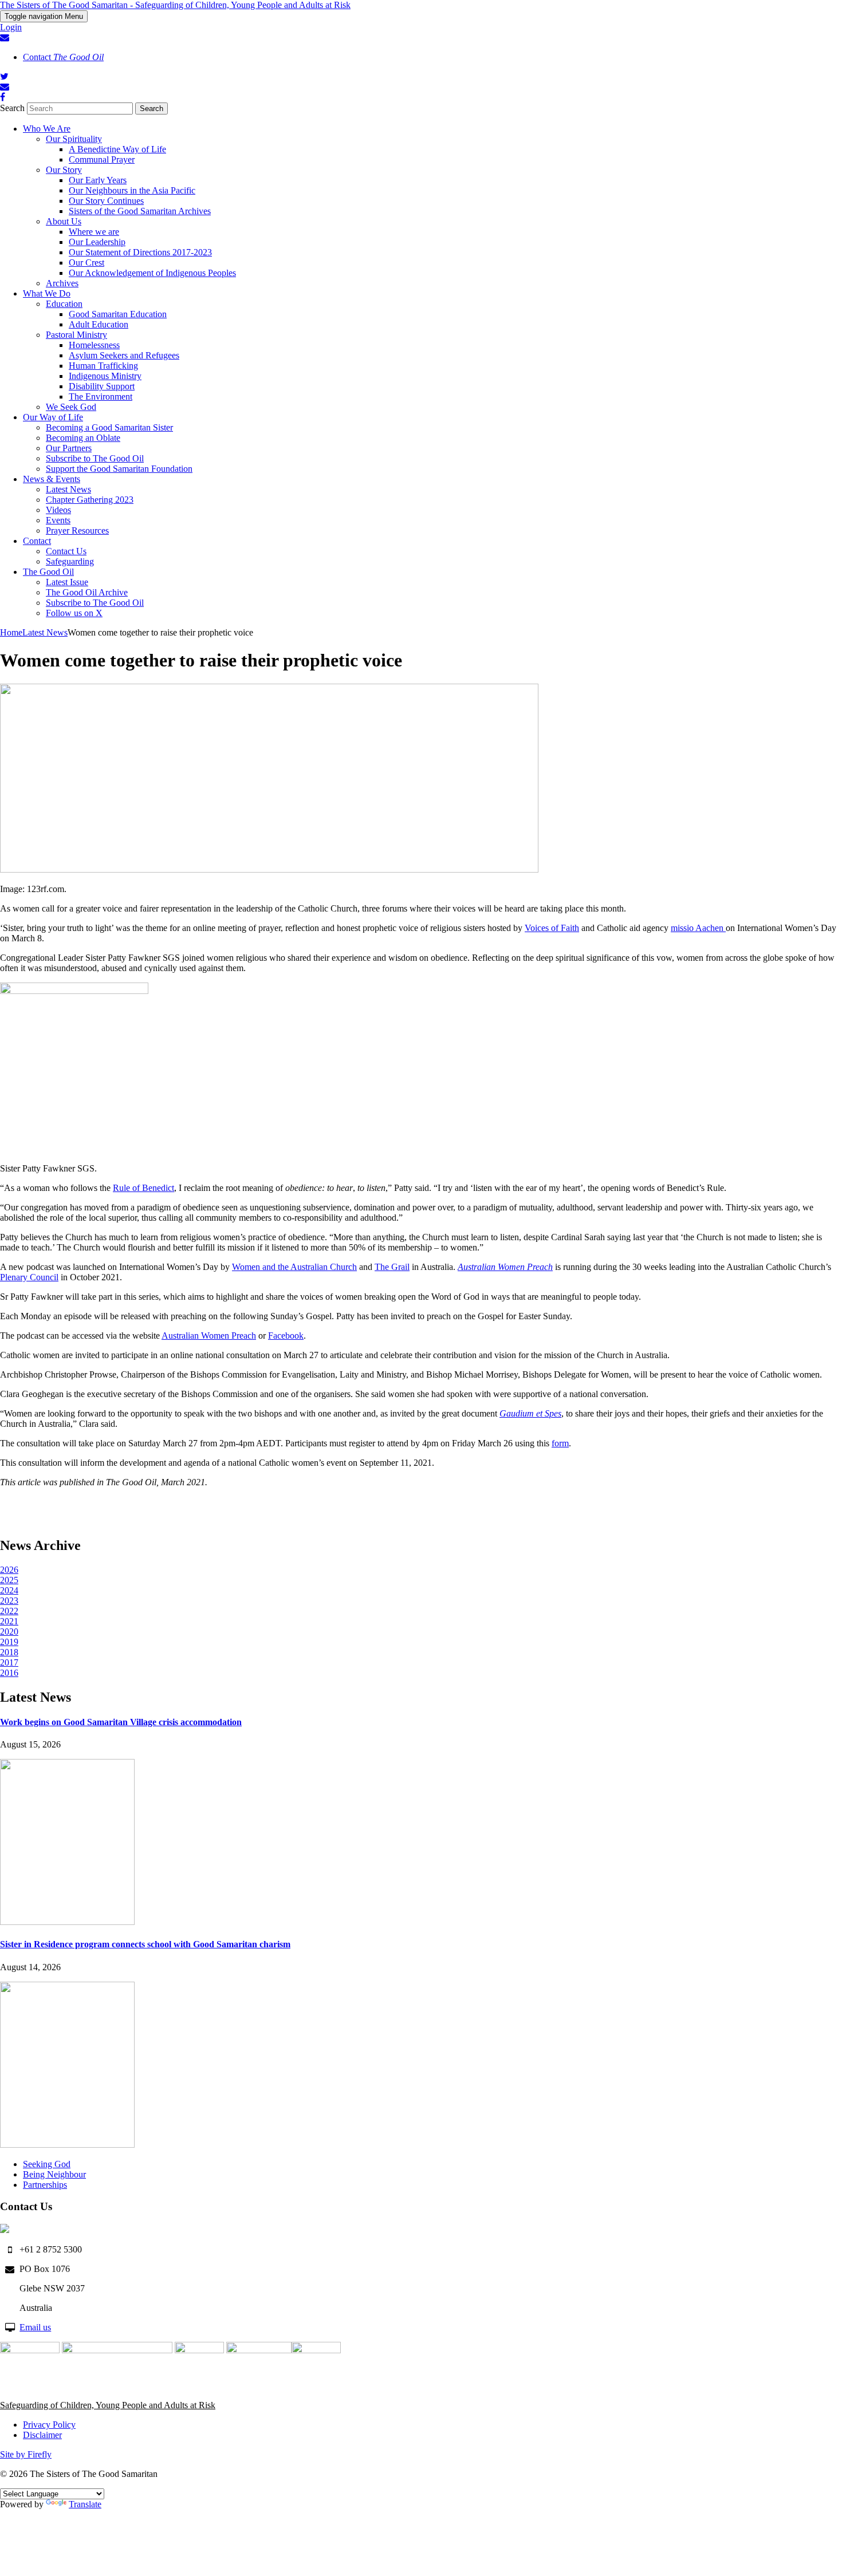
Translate (85, 2504)
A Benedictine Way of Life (117, 149)
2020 (9, 1632)
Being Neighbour (54, 2174)
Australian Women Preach (209, 1336)
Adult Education (99, 324)
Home (11, 632)
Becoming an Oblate (83, 438)
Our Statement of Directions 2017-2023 (140, 252)
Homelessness (94, 345)
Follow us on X (74, 613)
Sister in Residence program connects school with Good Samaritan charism (145, 1944)
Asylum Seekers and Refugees (124, 355)
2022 (9, 1611)
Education (64, 304)
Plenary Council (29, 1277)
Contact (63, 57)
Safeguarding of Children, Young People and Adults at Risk (108, 2405)
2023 (9, 1601)
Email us (35, 2327)
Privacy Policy (49, 2425)
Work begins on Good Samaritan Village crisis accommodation (121, 1722)
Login (11, 27)
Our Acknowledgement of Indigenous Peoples (152, 273)
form (560, 1443)
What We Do (47, 293)
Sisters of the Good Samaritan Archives (140, 211)
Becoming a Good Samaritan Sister (109, 427)
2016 (9, 1673)
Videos (58, 510)
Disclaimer (42, 2435)
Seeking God (47, 2164)
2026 (9, 1570)
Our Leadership (97, 242)
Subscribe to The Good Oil (95, 458)
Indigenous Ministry (105, 376)
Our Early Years (98, 180)
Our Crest (86, 263)
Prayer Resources (77, 530)
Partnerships (45, 2185)
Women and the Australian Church (294, 1267)
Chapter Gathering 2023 (90, 500)
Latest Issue (67, 582)
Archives (62, 283)
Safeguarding (70, 561)
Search (12, 108)
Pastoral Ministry (76, 335)
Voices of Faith (552, 928)
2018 (9, 1652)
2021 (9, 1621)
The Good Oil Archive (87, 592)
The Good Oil (48, 572)
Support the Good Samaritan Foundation (119, 469)
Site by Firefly (26, 2454)
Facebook (286, 1336)
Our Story (64, 170)
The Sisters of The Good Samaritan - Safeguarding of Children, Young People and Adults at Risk (175, 5)
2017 (9, 1662)
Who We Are (47, 129)
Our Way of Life (53, 417)
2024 (9, 1590)
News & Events (52, 479)
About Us (64, 221)
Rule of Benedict (143, 1188)
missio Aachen (698, 928)
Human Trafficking (103, 366)
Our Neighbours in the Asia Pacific (132, 190)
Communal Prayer (102, 159)
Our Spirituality (74, 139)
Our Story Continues (106, 201)
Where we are (94, 232)
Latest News (68, 489)
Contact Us (66, 551)
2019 (9, 1642)
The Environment (101, 397)
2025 (9, 1580)
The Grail (392, 1267)
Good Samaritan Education (118, 314)
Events (58, 520)
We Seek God (71, 407)
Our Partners (69, 448)
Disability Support (102, 386)
